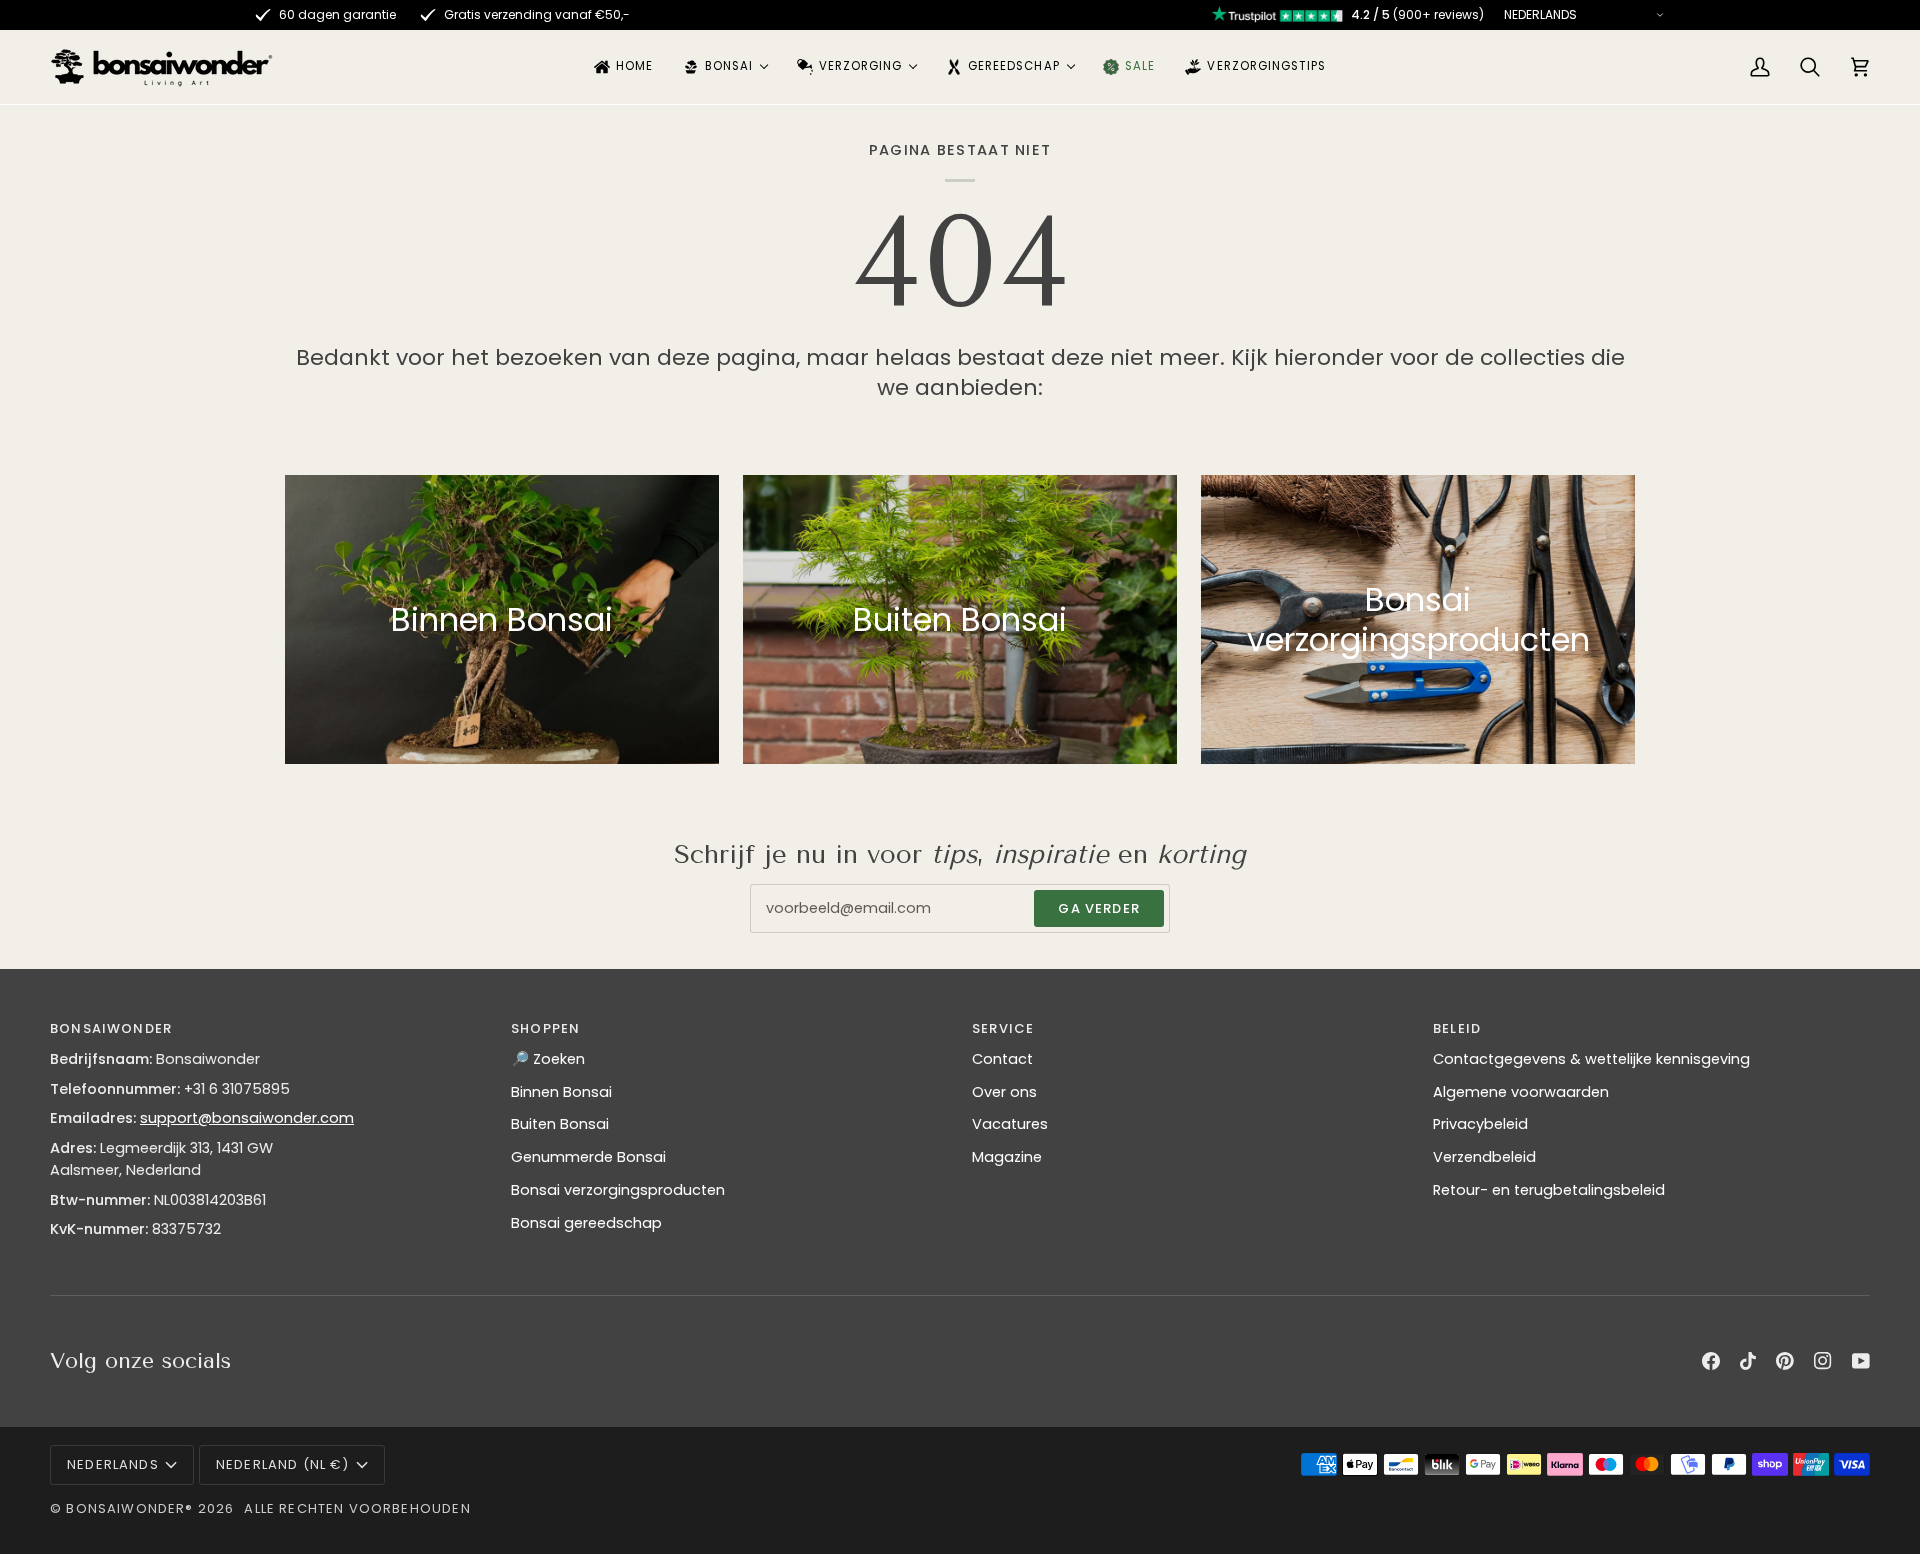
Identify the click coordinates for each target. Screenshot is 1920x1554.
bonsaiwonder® (129, 1508)
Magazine (1007, 1157)
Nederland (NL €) (283, 1464)
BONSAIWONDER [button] (111, 1028)
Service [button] (1003, 1028)
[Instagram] (1823, 1361)
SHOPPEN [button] (545, 1028)
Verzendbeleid (1484, 1157)
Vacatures (1010, 1124)
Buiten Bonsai (560, 1124)
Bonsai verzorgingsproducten (618, 1190)
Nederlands (113, 1464)
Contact (1002, 1059)
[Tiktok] (1748, 1361)
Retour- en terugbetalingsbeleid (1549, 1190)
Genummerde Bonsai (588, 1157)
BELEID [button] (1457, 1028)
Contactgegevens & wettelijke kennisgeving (1591, 1059)
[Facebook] (1711, 1361)
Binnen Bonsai (561, 1092)
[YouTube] (1861, 1361)
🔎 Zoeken (548, 1059)
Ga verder (1099, 908)
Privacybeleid (1480, 1124)
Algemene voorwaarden (1521, 1092)
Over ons (1004, 1092)
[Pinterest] (1785, 1361)
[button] (725, 67)
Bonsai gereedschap (586, 1223)
